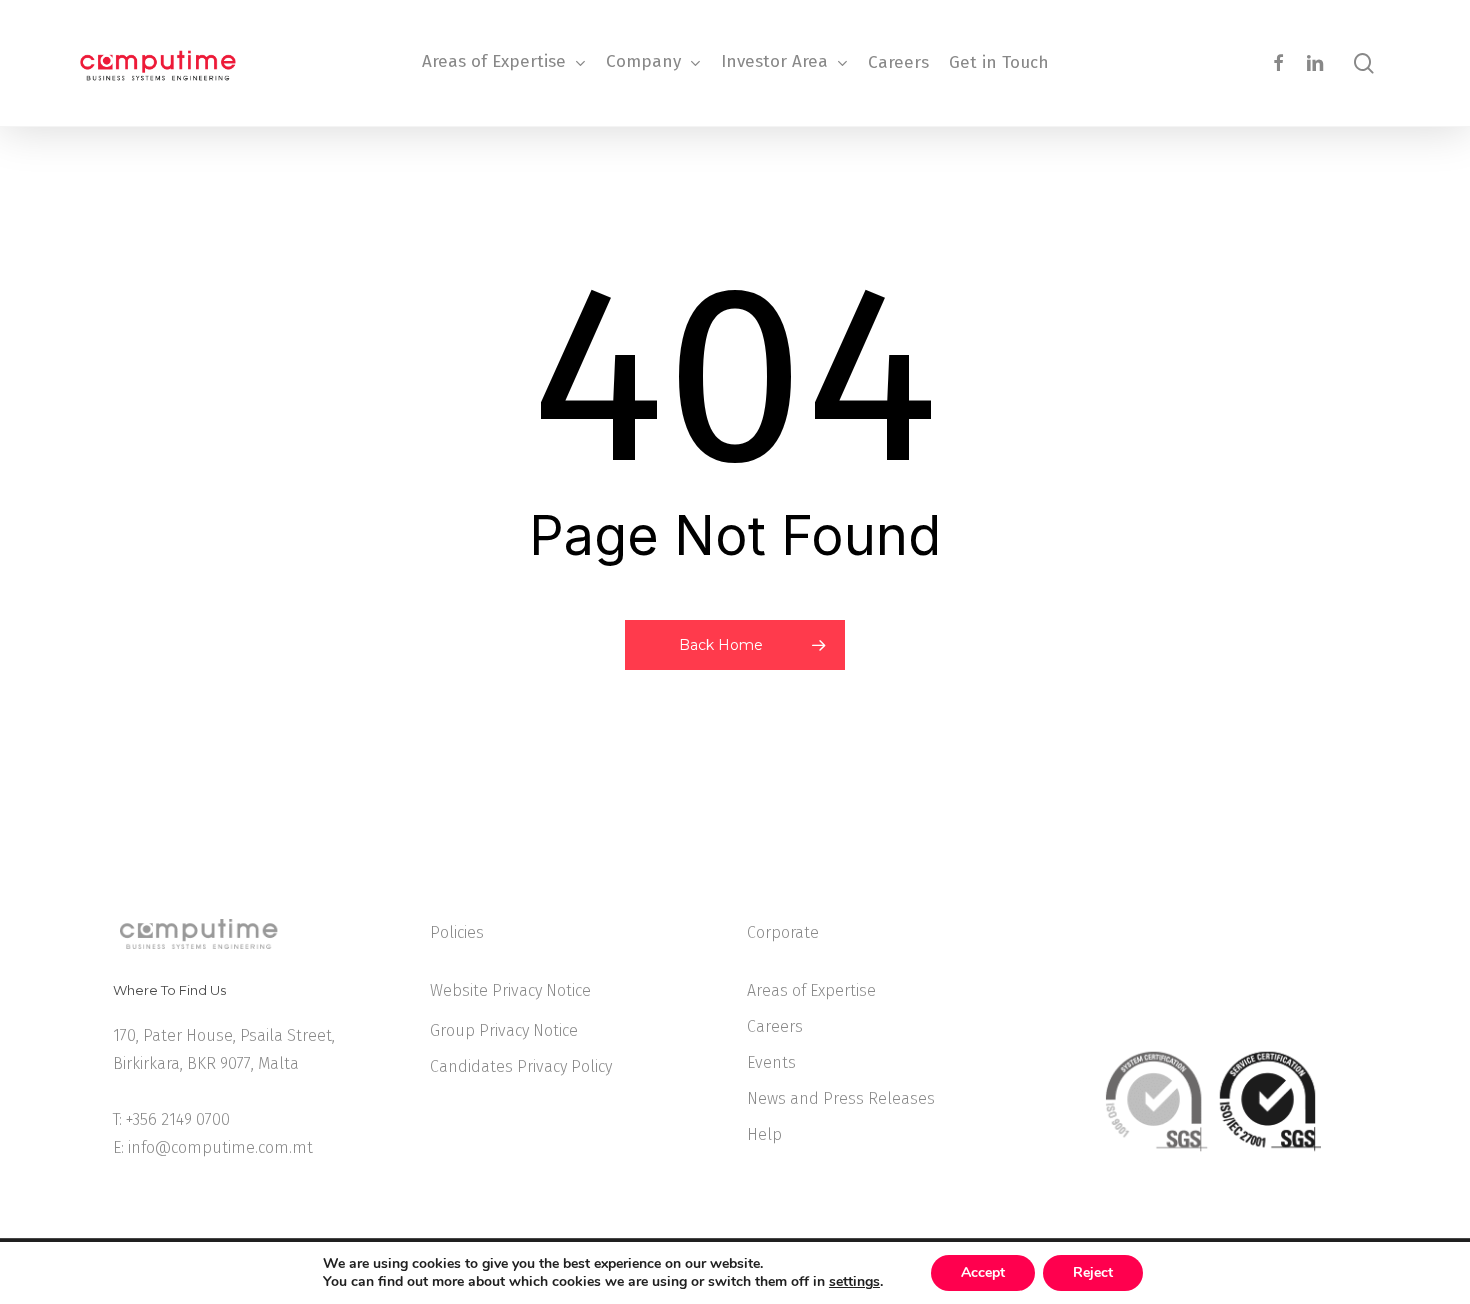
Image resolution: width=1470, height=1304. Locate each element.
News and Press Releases (841, 1098)
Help (764, 1134)
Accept (983, 1272)
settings (854, 1282)
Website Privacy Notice (510, 990)
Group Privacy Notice (504, 1030)
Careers (775, 1026)
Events (771, 1062)
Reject (1093, 1272)
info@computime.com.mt (220, 1147)
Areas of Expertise (811, 990)
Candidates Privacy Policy (521, 1066)
